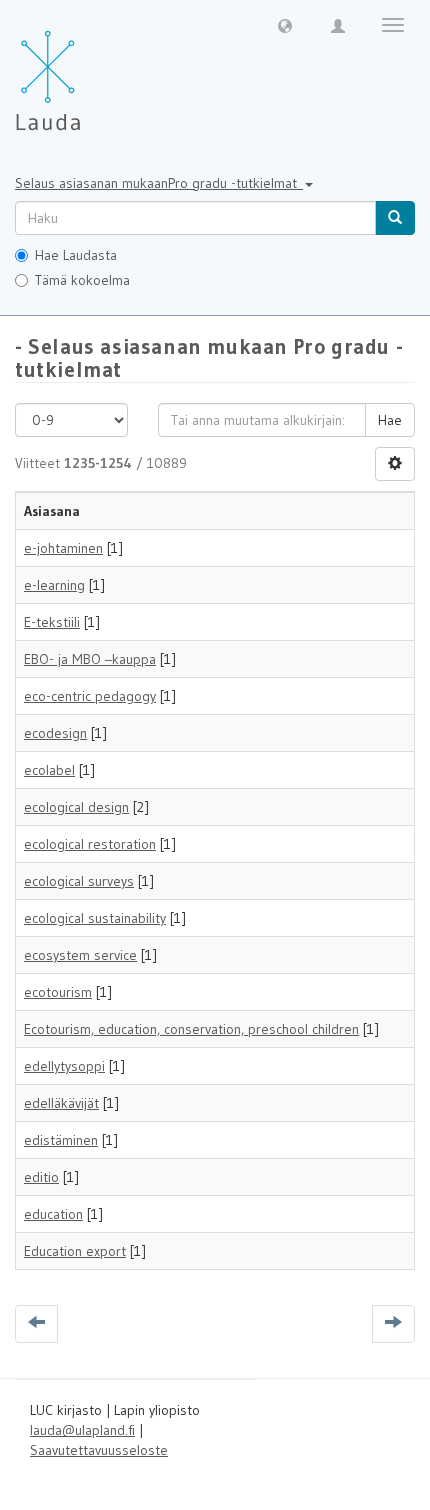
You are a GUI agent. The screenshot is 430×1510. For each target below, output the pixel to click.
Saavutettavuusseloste (99, 1450)
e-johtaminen (63, 548)
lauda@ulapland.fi (82, 1430)
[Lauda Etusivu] (90, 70)
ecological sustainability (95, 918)
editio (41, 1177)
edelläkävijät (61, 1103)
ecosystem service (80, 955)
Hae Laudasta (76, 255)
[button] (285, 25)
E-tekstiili (52, 622)
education (53, 1214)
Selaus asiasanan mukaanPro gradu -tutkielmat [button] (159, 183)
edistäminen (61, 1140)
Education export (75, 1251)
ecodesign (55, 733)
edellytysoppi (64, 1066)
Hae (390, 420)
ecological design (76, 807)
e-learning (54, 585)
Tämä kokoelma (82, 280)
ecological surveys (79, 881)
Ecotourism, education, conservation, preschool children (191, 1029)
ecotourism (58, 992)
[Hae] (395, 218)
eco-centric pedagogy (90, 696)
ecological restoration (90, 844)
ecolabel (49, 770)
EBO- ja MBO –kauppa (90, 659)
